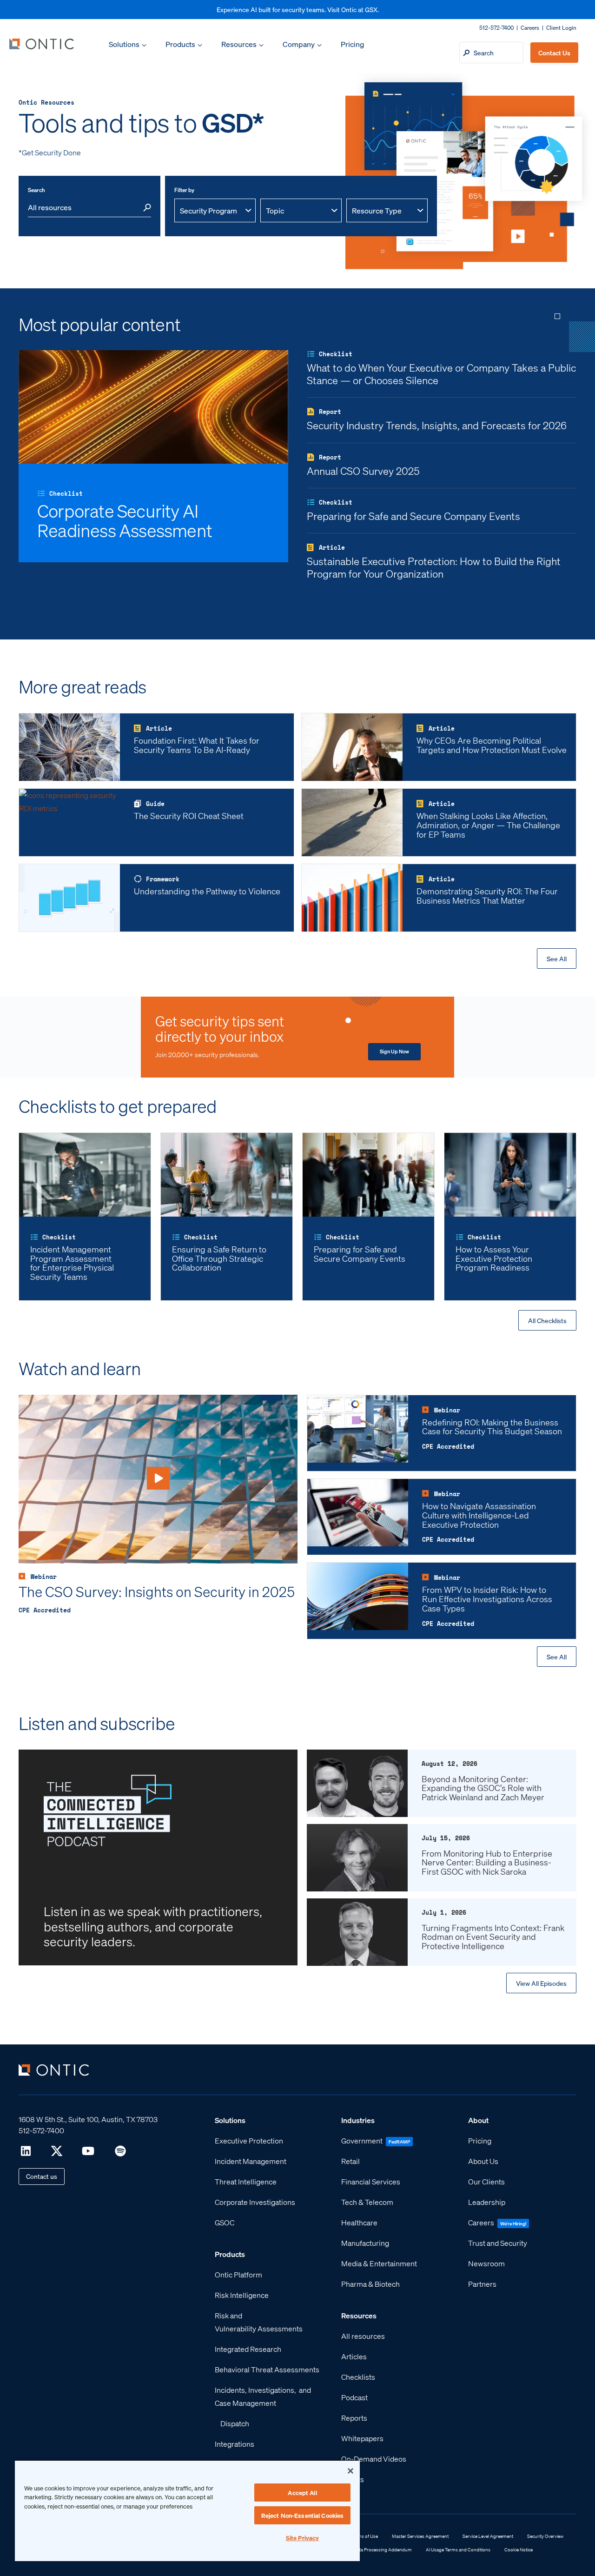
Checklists (358, 2376)
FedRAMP (399, 2141)
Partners (482, 2283)
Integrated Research (248, 2348)
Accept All (302, 2493)
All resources (363, 2335)
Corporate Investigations (255, 2201)
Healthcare (359, 2222)
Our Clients (486, 2181)
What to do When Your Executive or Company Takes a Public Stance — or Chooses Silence (441, 373)
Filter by (184, 190)
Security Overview (545, 2536)
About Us (483, 2160)
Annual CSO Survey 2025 (363, 471)
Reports (354, 2417)
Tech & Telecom (367, 2201)
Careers (530, 28)
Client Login (561, 28)
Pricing (352, 44)
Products (180, 44)
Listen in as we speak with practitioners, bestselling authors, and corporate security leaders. (153, 1926)
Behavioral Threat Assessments (267, 2369)
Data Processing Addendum (383, 2549)
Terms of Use (364, 2536)
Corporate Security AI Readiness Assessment (125, 520)
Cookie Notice (519, 2549)
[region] (187, 2510)
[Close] (350, 2471)
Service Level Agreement (488, 2536)
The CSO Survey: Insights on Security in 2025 (157, 1591)
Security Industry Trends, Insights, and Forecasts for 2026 (437, 425)
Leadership (487, 2201)
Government (362, 2140)
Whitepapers (362, 2438)
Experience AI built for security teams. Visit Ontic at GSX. (298, 9)
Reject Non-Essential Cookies (303, 2515)
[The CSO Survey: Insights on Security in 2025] (158, 1478)
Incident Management (251, 2160)
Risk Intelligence (242, 2294)
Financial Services (371, 2181)
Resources (239, 44)
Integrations (235, 2443)
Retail (350, 2160)
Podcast (354, 2397)
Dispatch (235, 2423)
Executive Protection (249, 2140)
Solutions (124, 44)
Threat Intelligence (246, 2181)
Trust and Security (498, 2242)
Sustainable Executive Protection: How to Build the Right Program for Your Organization (434, 567)
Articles (354, 2356)
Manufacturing (365, 2242)
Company (299, 44)
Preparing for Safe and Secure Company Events (413, 516)
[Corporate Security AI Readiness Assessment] (153, 406)
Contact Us (554, 53)
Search (36, 190)
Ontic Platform (238, 2274)
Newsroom (486, 2263)
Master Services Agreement (420, 2536)
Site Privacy (303, 2538)
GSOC (225, 2222)
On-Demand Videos (374, 2458)
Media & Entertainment (379, 2263)
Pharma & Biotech (370, 2283)
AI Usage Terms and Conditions (458, 2549)
